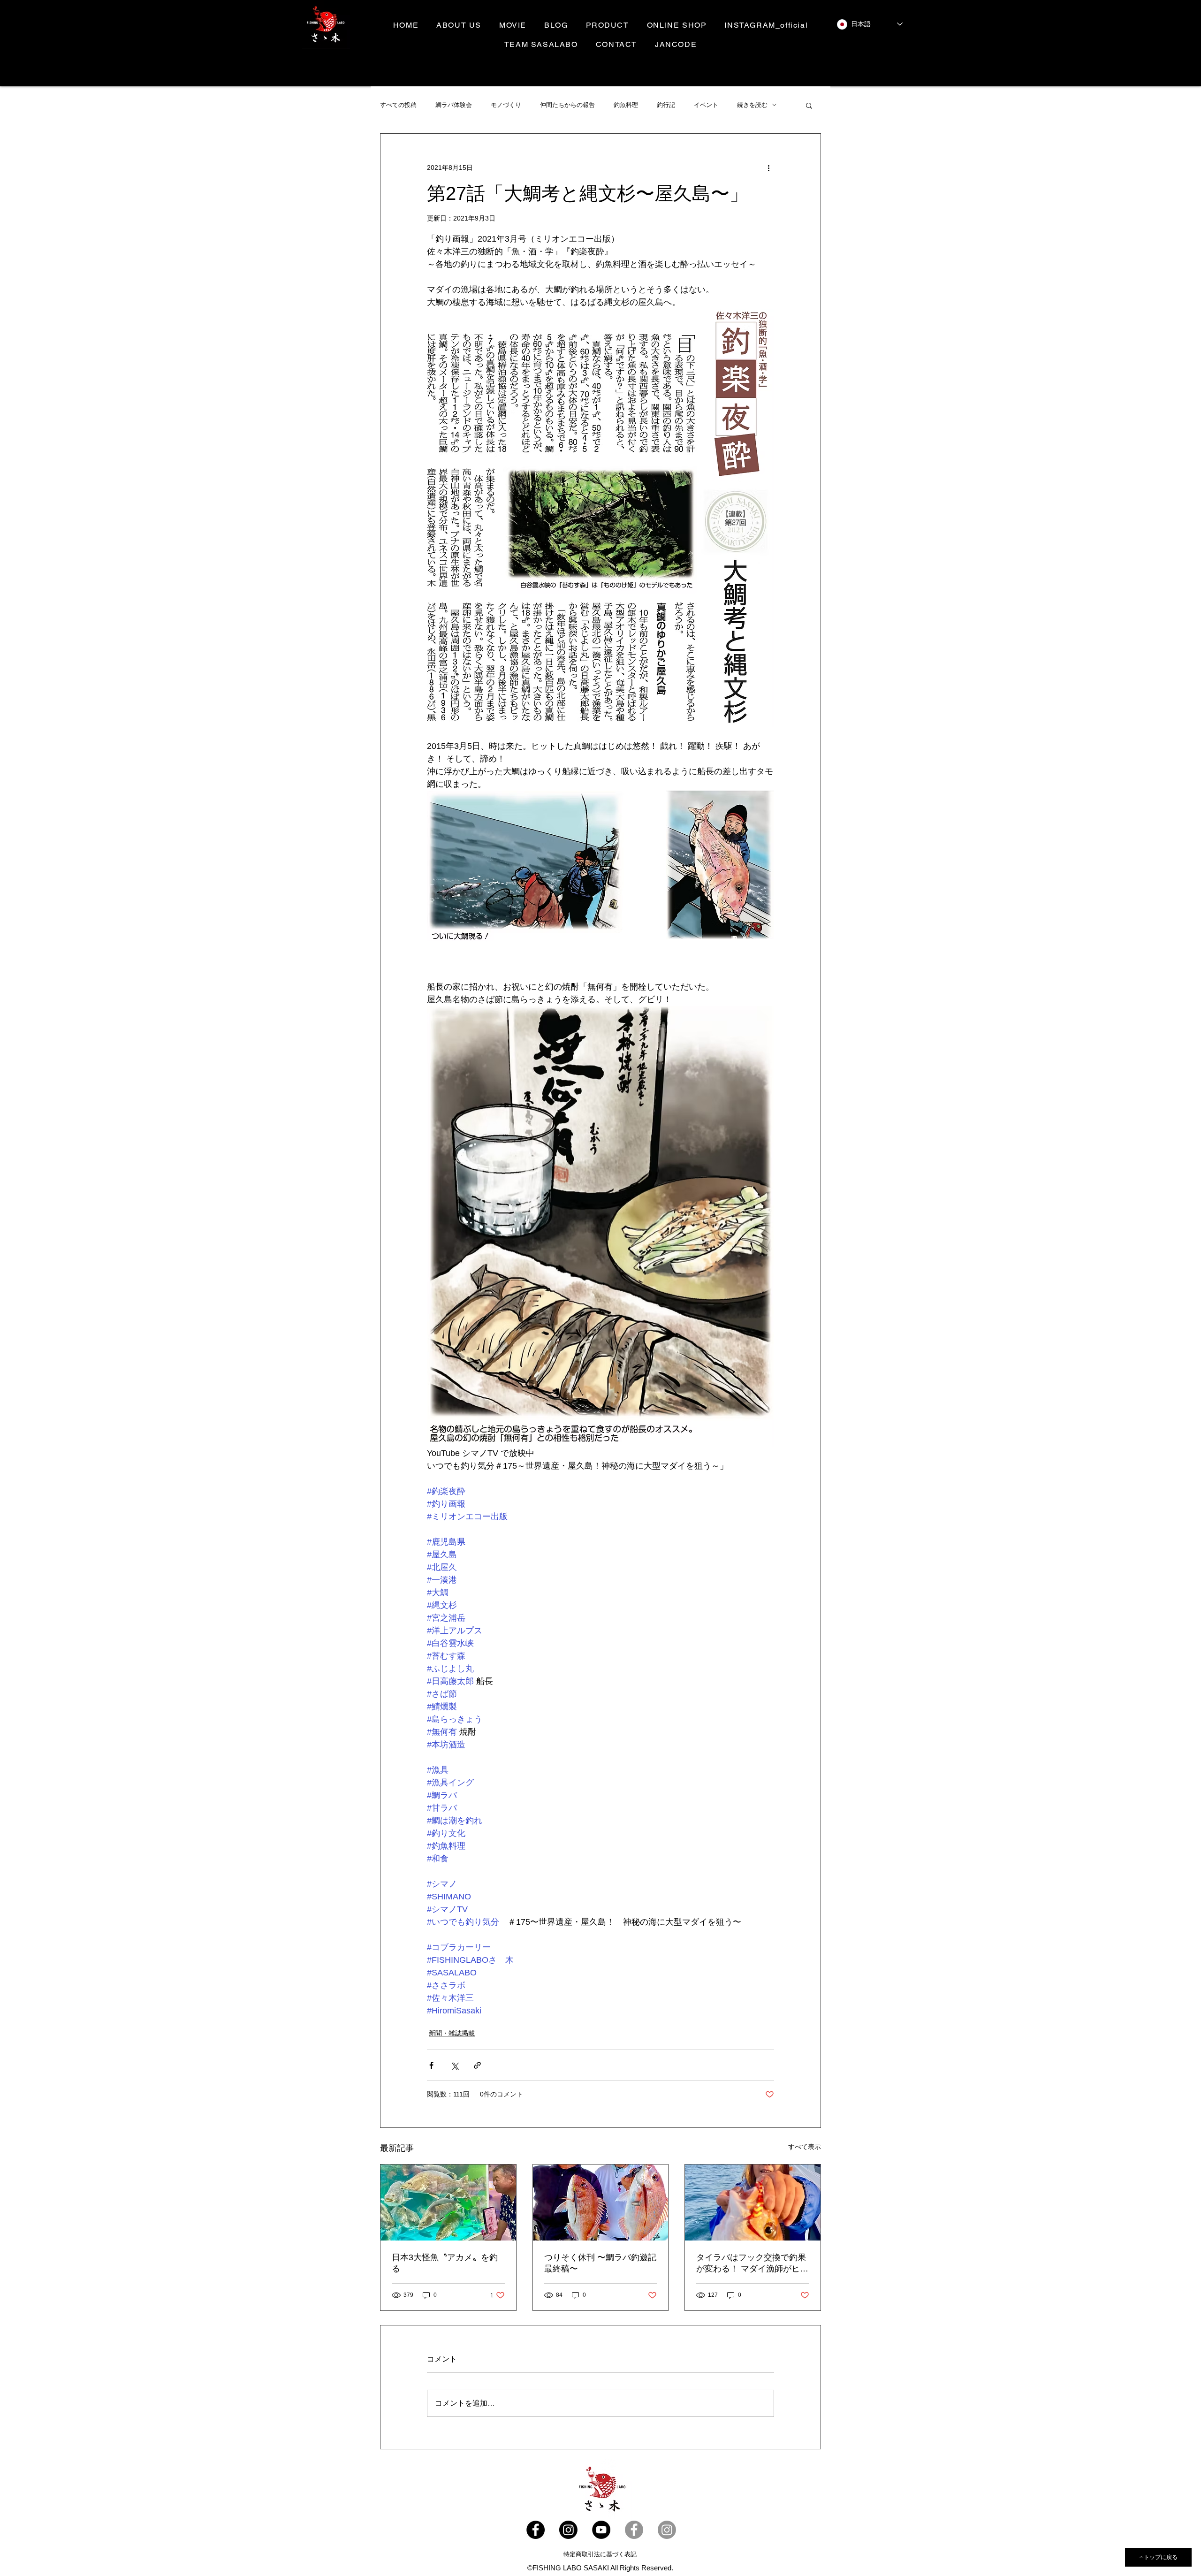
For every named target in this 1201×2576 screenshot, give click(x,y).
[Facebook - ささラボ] (536, 2530)
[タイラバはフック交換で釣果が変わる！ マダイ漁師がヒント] (753, 2203)
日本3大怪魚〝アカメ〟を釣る (445, 2263)
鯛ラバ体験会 (454, 105)
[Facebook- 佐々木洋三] (634, 2530)
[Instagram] (667, 2530)
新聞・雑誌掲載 (452, 2033)
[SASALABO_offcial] (568, 2530)
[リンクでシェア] (477, 2065)
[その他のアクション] (768, 168)
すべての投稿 (398, 105)
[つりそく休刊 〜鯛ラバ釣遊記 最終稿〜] (601, 2203)
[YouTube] (601, 2530)
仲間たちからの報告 (567, 105)
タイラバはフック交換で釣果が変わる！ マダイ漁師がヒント (752, 2264)
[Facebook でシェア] (431, 2065)
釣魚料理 (626, 105)
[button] (809, 105)
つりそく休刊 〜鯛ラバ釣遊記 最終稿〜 (600, 2263)
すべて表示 (805, 2147)
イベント (706, 105)
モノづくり (506, 105)
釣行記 (666, 105)
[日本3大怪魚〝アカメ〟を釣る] (448, 2203)
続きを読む (752, 105)
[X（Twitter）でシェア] (454, 2065)
